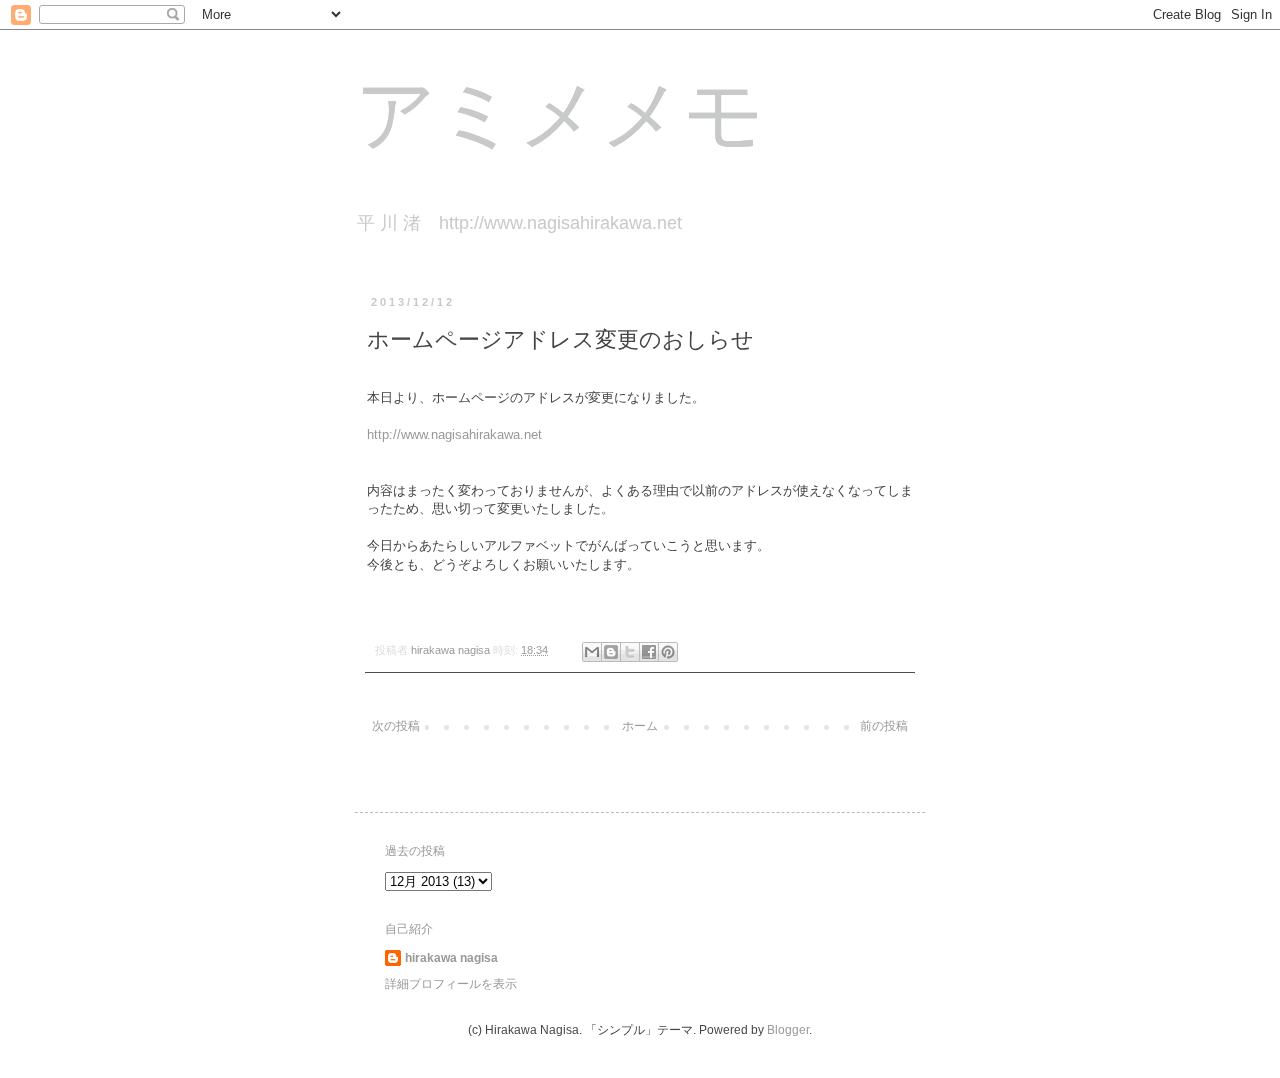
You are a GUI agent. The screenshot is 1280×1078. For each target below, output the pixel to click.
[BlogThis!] (611, 652)
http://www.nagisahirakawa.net (454, 434)
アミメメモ (560, 120)
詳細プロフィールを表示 (451, 984)
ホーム (640, 726)
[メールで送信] (592, 652)
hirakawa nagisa (451, 958)
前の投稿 (884, 726)
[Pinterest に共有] (668, 652)
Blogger (788, 1030)
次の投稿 (396, 726)
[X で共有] (630, 652)
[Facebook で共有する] (649, 652)
